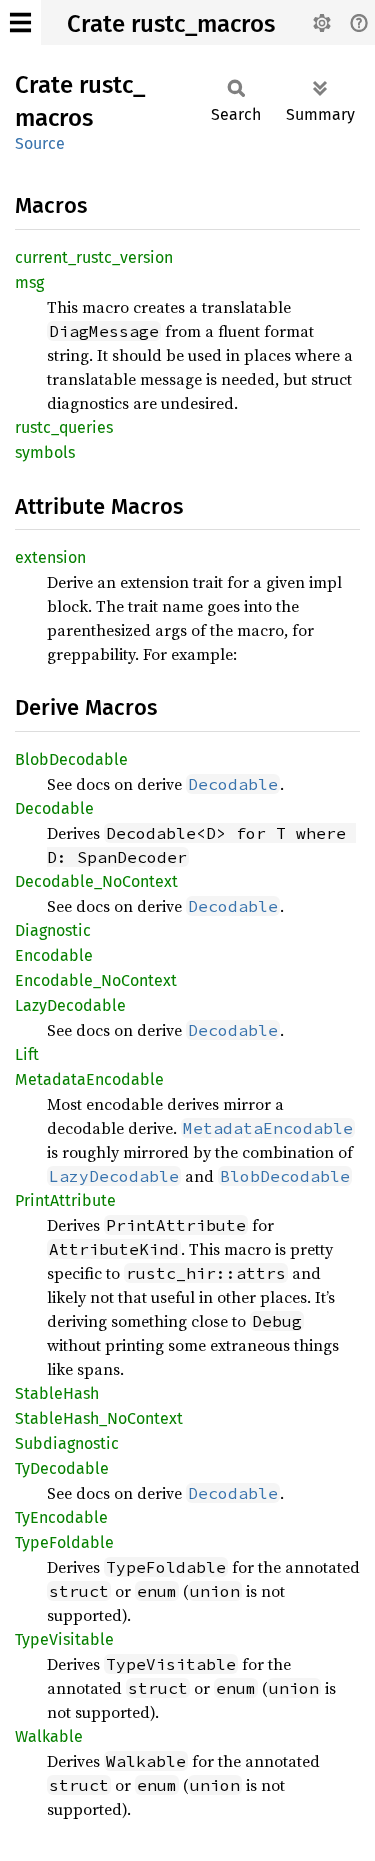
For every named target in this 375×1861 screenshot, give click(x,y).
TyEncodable (61, 1517)
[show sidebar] (20, 22)
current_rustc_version (94, 257)
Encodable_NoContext (96, 980)
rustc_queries (64, 427)
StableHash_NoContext (99, 1418)
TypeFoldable (64, 1542)
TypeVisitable (64, 1639)
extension (50, 557)
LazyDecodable (70, 1005)
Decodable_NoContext (96, 881)
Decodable (54, 808)
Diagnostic (53, 930)
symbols (45, 452)
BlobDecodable (71, 759)
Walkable (49, 1736)
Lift (27, 1054)
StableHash (57, 1393)
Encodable (54, 955)
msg (29, 282)
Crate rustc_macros (171, 24)
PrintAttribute (65, 1200)
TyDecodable (62, 1468)
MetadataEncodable (89, 1079)
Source (40, 143)
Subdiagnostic (67, 1443)
